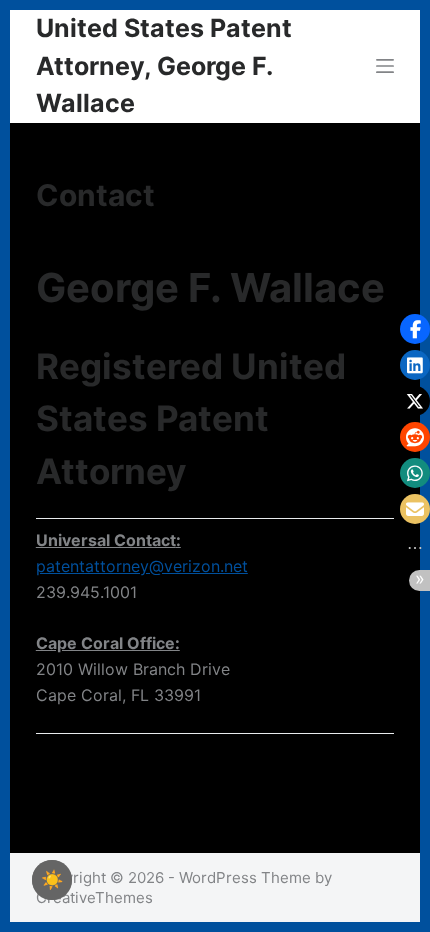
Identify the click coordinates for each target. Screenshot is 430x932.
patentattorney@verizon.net (142, 566)
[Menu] (385, 66)
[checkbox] (52, 880)
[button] (415, 329)
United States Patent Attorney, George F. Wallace (164, 65)
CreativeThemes (94, 897)
